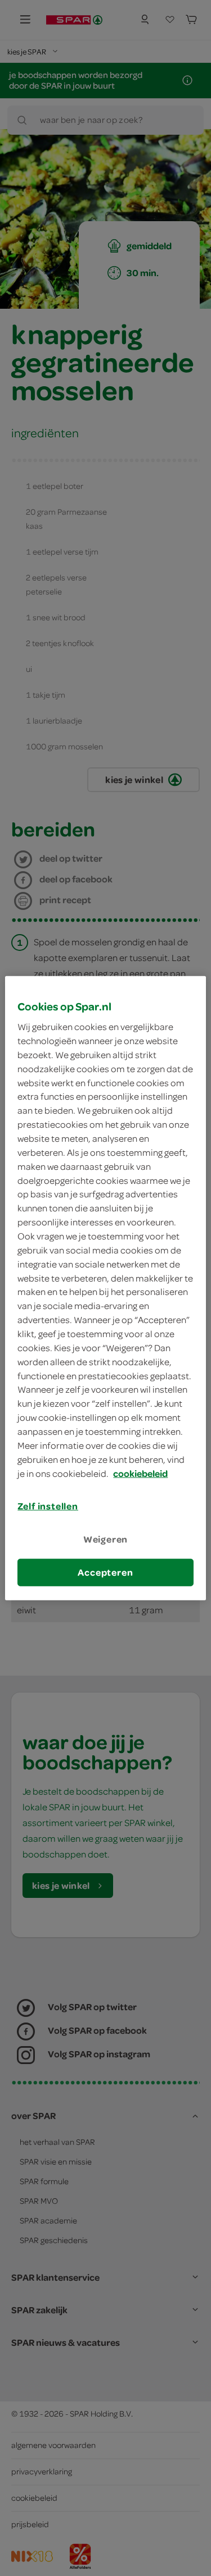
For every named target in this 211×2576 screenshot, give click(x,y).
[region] (105, 1288)
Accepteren (105, 1572)
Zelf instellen (48, 1506)
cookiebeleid (140, 1473)
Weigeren (106, 1539)
